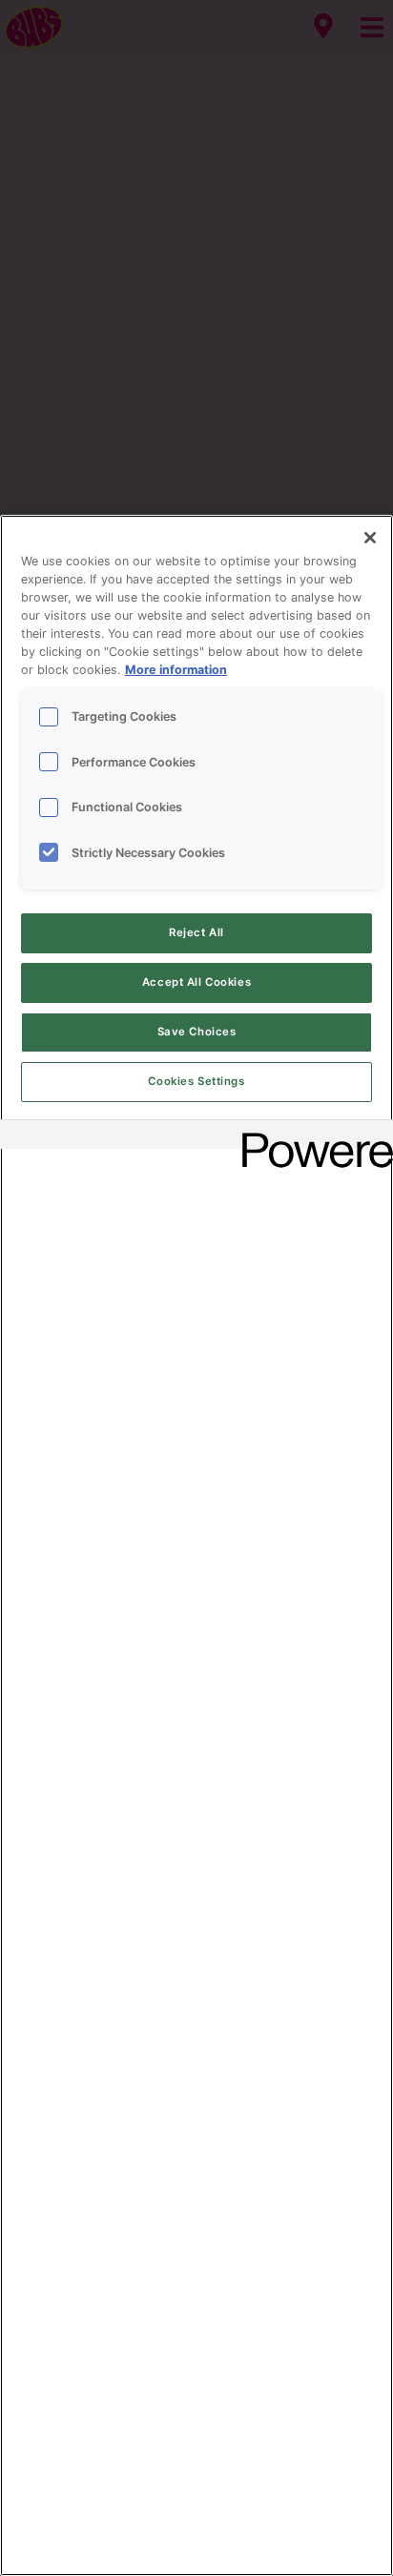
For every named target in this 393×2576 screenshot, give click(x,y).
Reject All (196, 932)
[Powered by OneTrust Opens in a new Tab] (311, 1137)
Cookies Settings (196, 1081)
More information (176, 670)
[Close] (370, 538)
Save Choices (197, 1032)
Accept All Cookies (196, 982)
